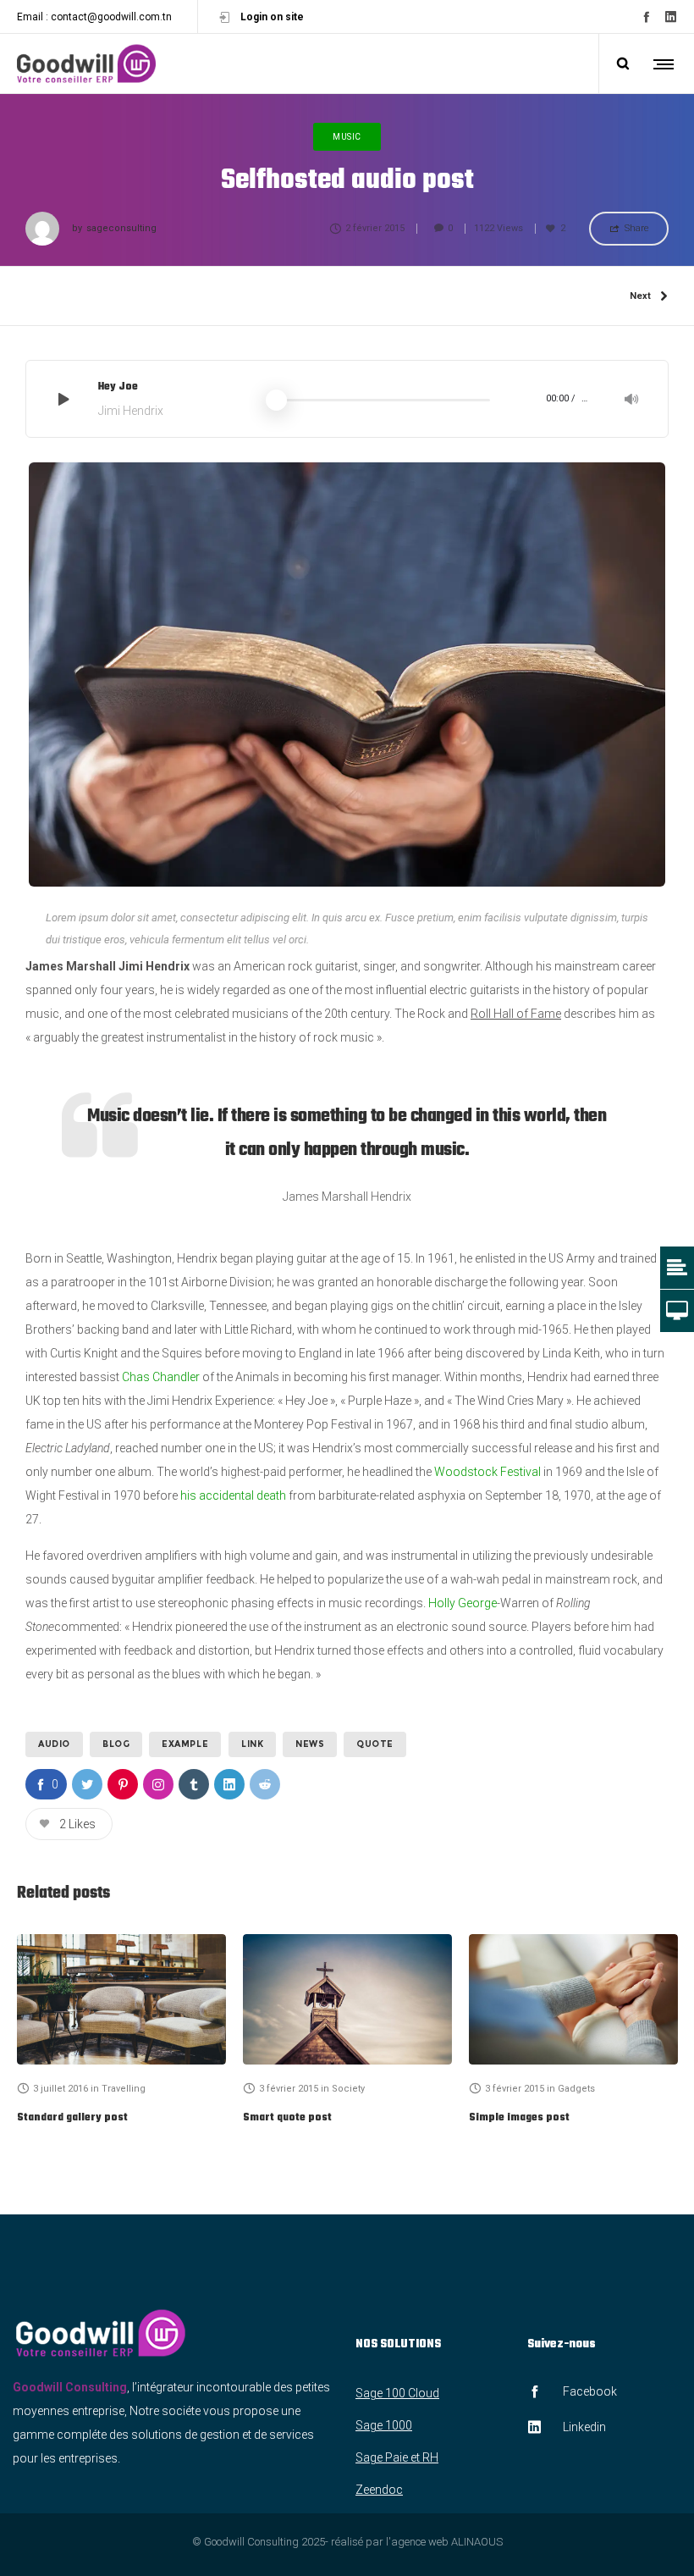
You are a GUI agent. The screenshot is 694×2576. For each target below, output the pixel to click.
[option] (121, 2032)
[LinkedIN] (671, 17)
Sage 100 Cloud (397, 2393)
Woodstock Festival (489, 1472)
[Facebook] (646, 17)
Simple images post (519, 2118)
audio (54, 1744)
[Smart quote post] (347, 1999)
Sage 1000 (384, 2425)
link (252, 1744)
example (185, 1744)
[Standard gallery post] (121, 1999)
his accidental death (233, 1495)
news (310, 1744)
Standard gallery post (72, 2118)
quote (375, 1744)
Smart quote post (287, 2118)
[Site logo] (86, 64)
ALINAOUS (477, 2542)
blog (116, 1744)
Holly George (463, 1603)
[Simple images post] (573, 1999)
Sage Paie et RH (397, 2457)
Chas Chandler (161, 1377)
